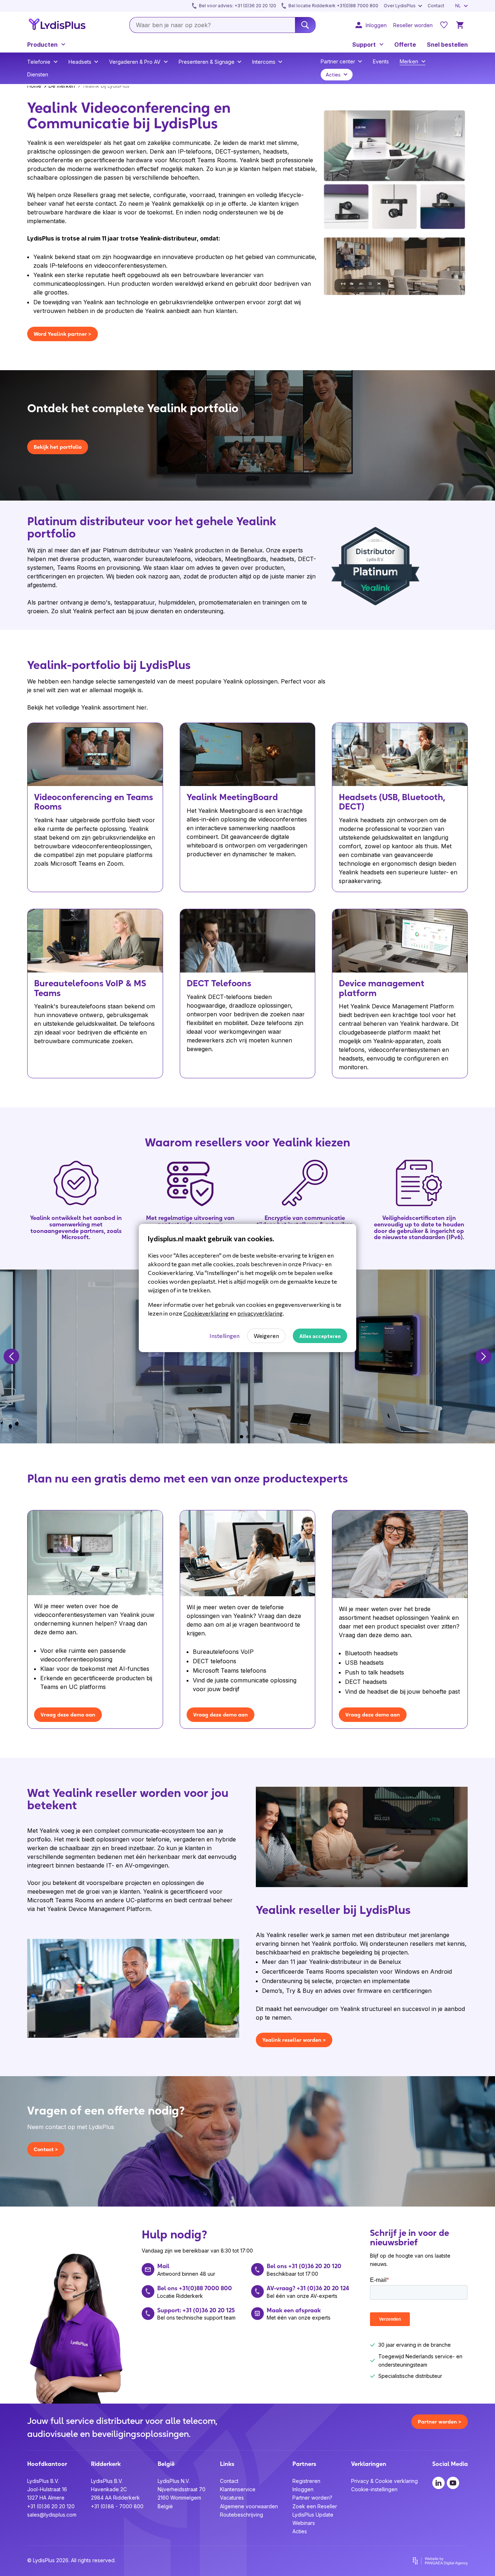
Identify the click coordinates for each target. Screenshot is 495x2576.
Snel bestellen (447, 45)
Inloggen (303, 2489)
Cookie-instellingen (374, 2489)
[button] (11, 1356)
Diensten (38, 74)
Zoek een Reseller (315, 2506)
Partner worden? (312, 2498)
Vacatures (232, 2498)
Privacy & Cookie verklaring (384, 2481)
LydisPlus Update (313, 2515)
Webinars (304, 2523)
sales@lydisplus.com (52, 2515)
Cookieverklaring (206, 1313)
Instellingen (224, 1336)
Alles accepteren (320, 1336)
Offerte (405, 45)
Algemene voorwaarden (249, 2506)
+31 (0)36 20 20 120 (51, 2506)
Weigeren (266, 1336)
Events (381, 61)
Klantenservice (238, 2489)
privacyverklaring (260, 1313)
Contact (229, 2481)
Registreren (306, 2481)
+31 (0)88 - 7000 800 (117, 2506)
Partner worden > (440, 2422)
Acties (300, 2531)
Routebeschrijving (242, 2515)
